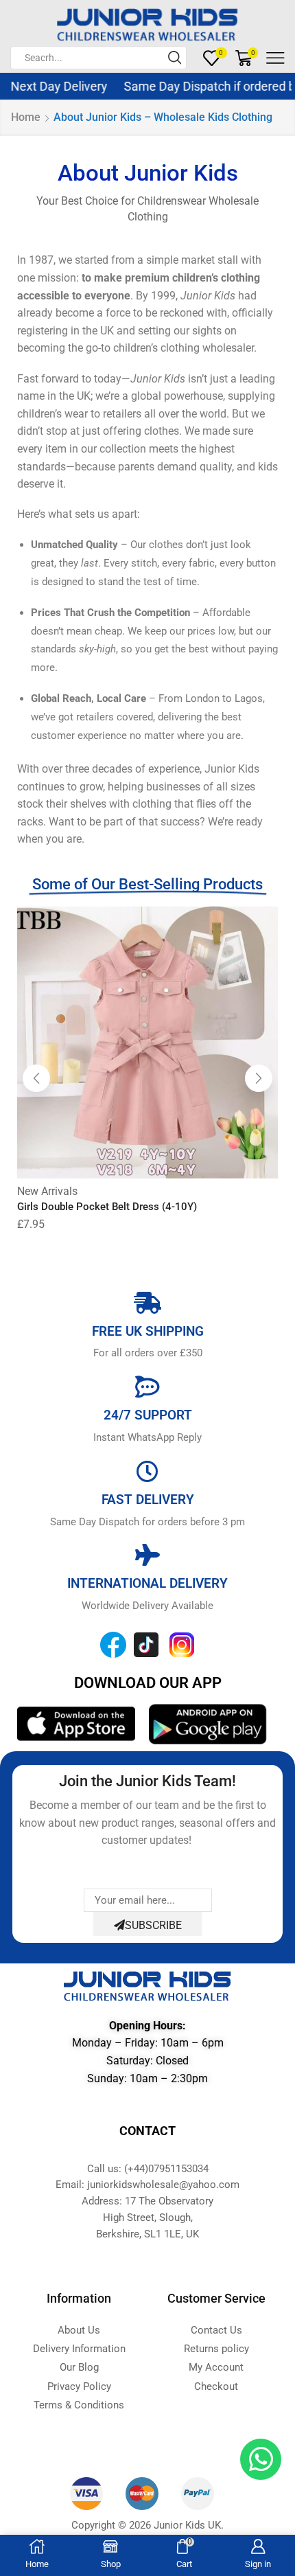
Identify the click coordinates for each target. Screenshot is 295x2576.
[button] (36, 1078)
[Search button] (175, 58)
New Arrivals (47, 1191)
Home (26, 117)
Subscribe (153, 1925)
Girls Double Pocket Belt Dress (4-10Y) (107, 1207)
